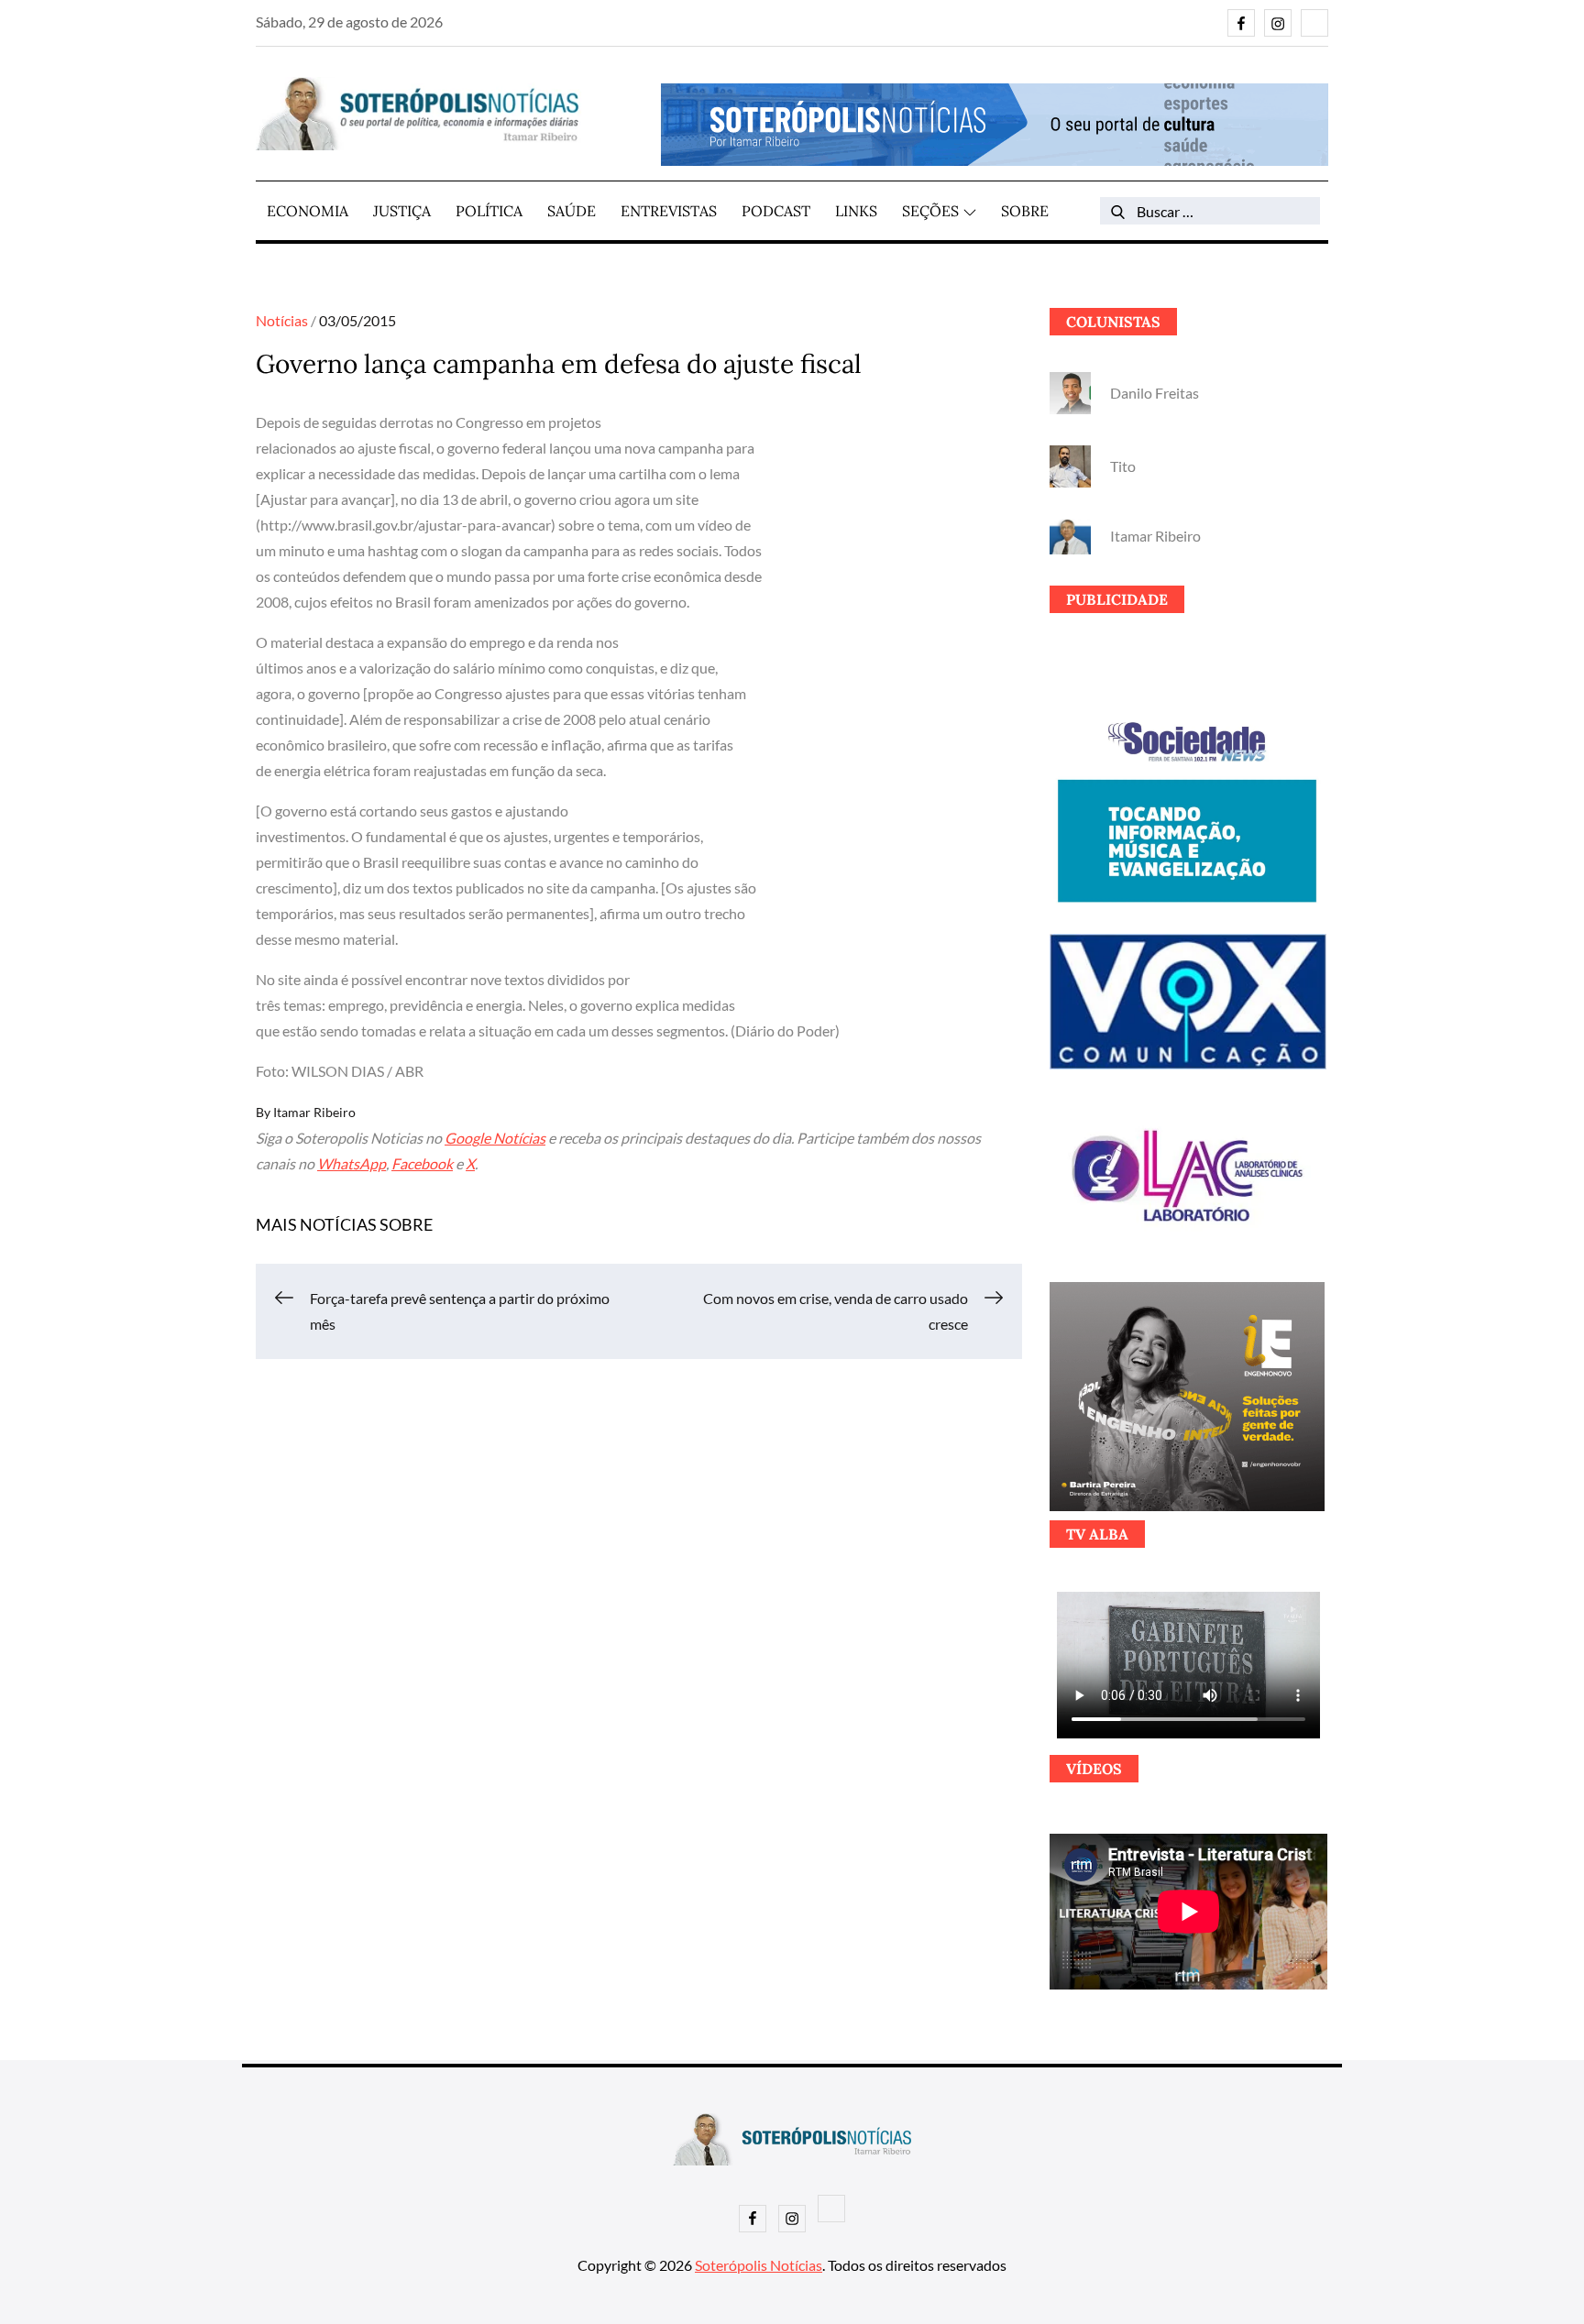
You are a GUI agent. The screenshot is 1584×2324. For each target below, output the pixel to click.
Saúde (572, 211)
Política (489, 211)
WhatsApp (352, 1163)
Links (856, 211)
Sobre (1025, 211)
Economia (308, 211)
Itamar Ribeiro (314, 1112)
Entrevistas (669, 211)
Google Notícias (495, 1138)
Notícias (282, 320)
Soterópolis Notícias (759, 2265)
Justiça (402, 211)
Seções (930, 211)
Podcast (776, 211)
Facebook (422, 1163)
